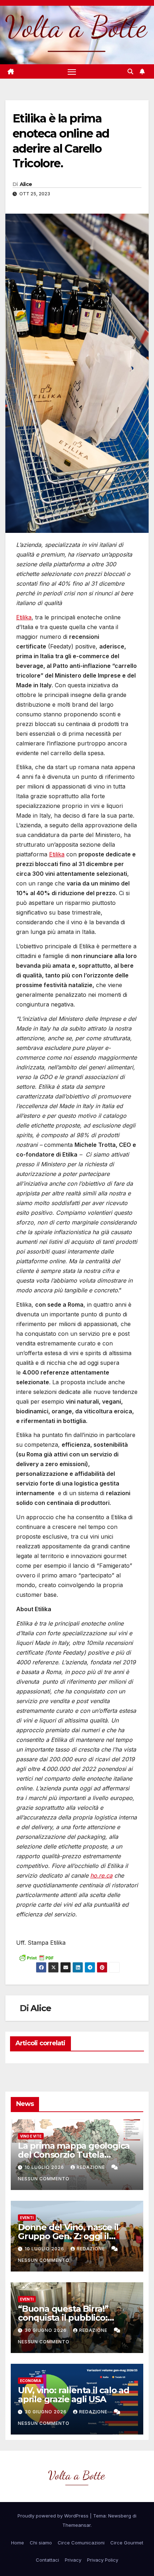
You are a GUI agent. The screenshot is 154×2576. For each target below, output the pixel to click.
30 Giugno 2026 (46, 2330)
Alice (26, 184)
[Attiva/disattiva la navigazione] (72, 71)
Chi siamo (41, 2543)
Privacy (73, 2560)
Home (18, 2543)
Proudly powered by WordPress (54, 2516)
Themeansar (76, 2525)
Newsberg (120, 2516)
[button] (130, 71)
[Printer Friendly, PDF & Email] (36, 1957)
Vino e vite (31, 2136)
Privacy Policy (103, 2560)
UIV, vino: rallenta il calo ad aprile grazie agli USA (74, 2395)
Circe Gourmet (127, 2543)
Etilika (24, 617)
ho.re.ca (101, 1875)
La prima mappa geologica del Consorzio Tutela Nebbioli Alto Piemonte (74, 2155)
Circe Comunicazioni (81, 2543)
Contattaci (47, 2560)
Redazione (92, 2167)
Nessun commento (44, 2179)
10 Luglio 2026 (45, 2167)
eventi (27, 2218)
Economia (31, 2381)
